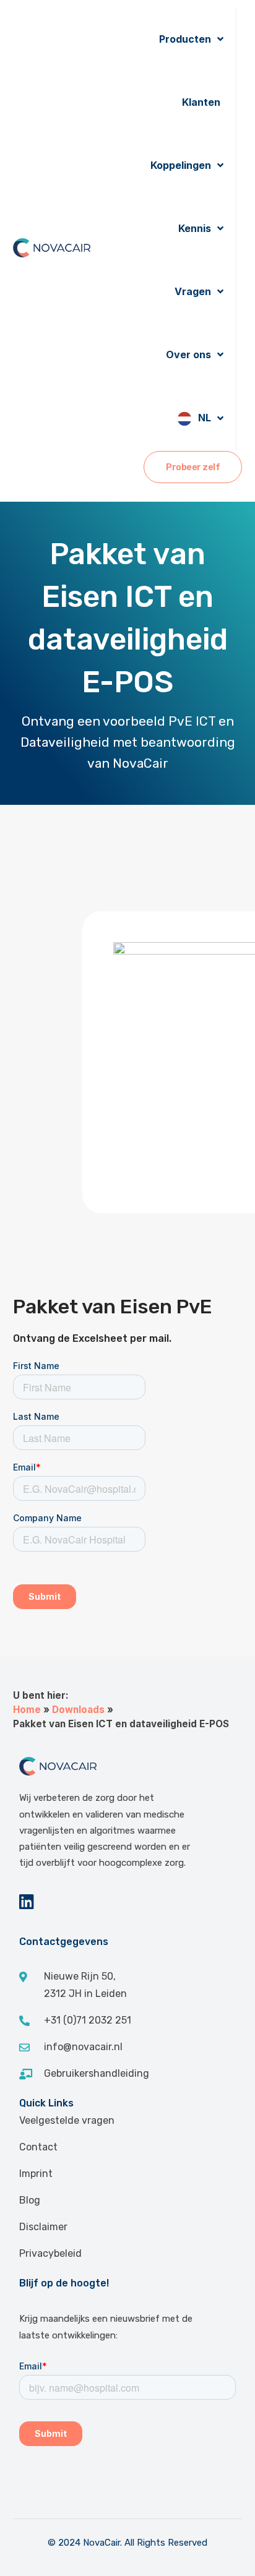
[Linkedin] (27, 1901)
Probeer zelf (193, 467)
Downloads (78, 1710)
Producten (185, 39)
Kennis (195, 228)
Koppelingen (181, 165)
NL (205, 418)
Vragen (193, 291)
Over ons (188, 354)
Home (27, 1710)
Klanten (201, 102)
